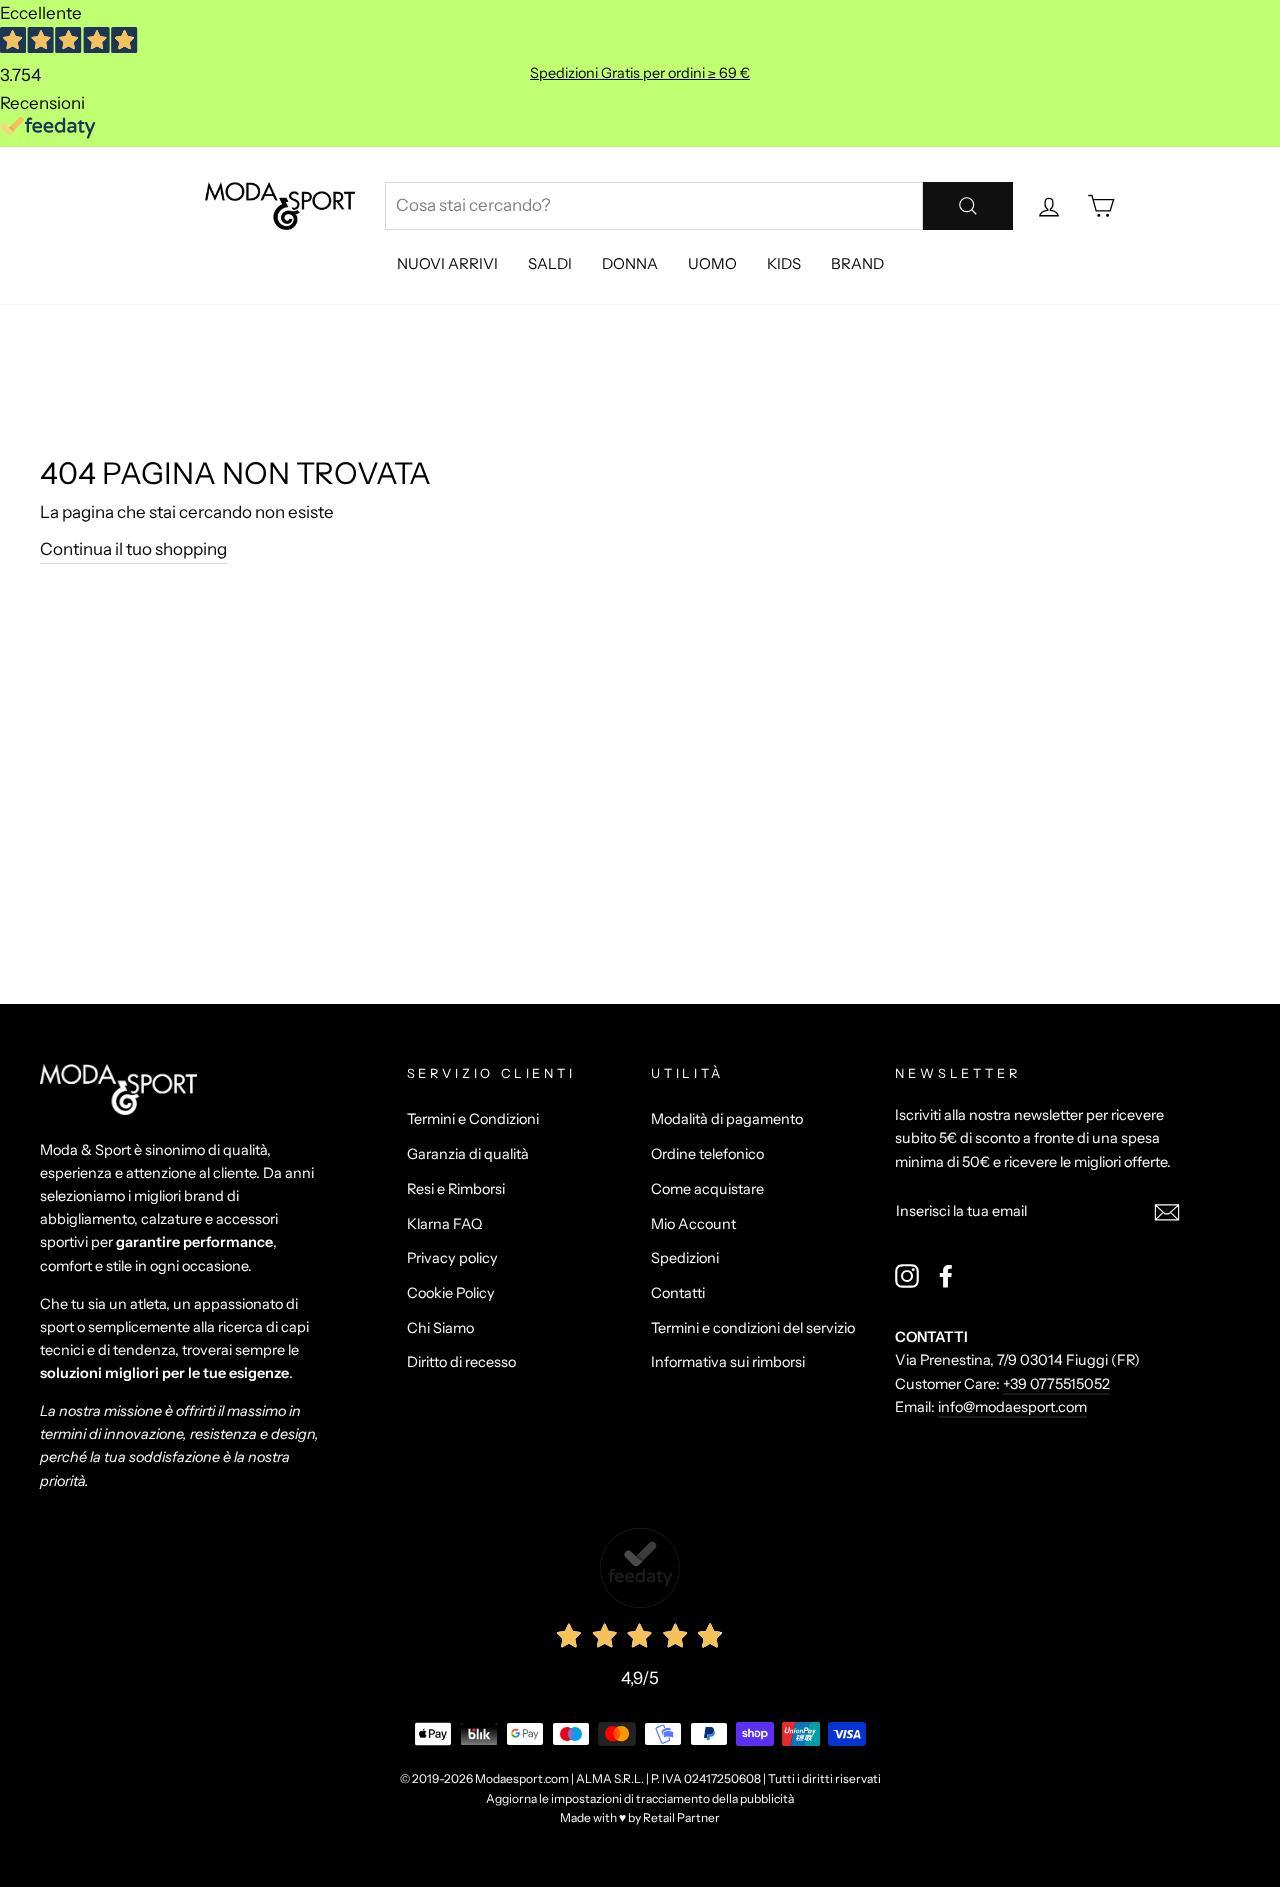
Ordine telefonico (707, 1154)
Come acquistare (707, 1189)
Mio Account (693, 1224)
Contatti (678, 1293)
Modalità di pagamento (727, 1119)
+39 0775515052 (1056, 1384)
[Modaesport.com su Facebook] (946, 1276)
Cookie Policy (451, 1293)
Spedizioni (685, 1258)
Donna (630, 263)
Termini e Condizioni (473, 1119)
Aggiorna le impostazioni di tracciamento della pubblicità (640, 1798)
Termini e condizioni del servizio (753, 1328)
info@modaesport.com (1012, 1407)
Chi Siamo (440, 1328)
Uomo (712, 263)
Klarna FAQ (444, 1224)
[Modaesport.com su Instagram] (907, 1276)
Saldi (550, 263)
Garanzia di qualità (468, 1154)
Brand (857, 263)
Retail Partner (681, 1817)
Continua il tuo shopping (133, 549)
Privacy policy (452, 1258)
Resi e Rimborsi (456, 1189)
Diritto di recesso (461, 1362)
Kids (784, 263)
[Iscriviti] (1167, 1211)
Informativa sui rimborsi (728, 1362)
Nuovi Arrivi (447, 263)
